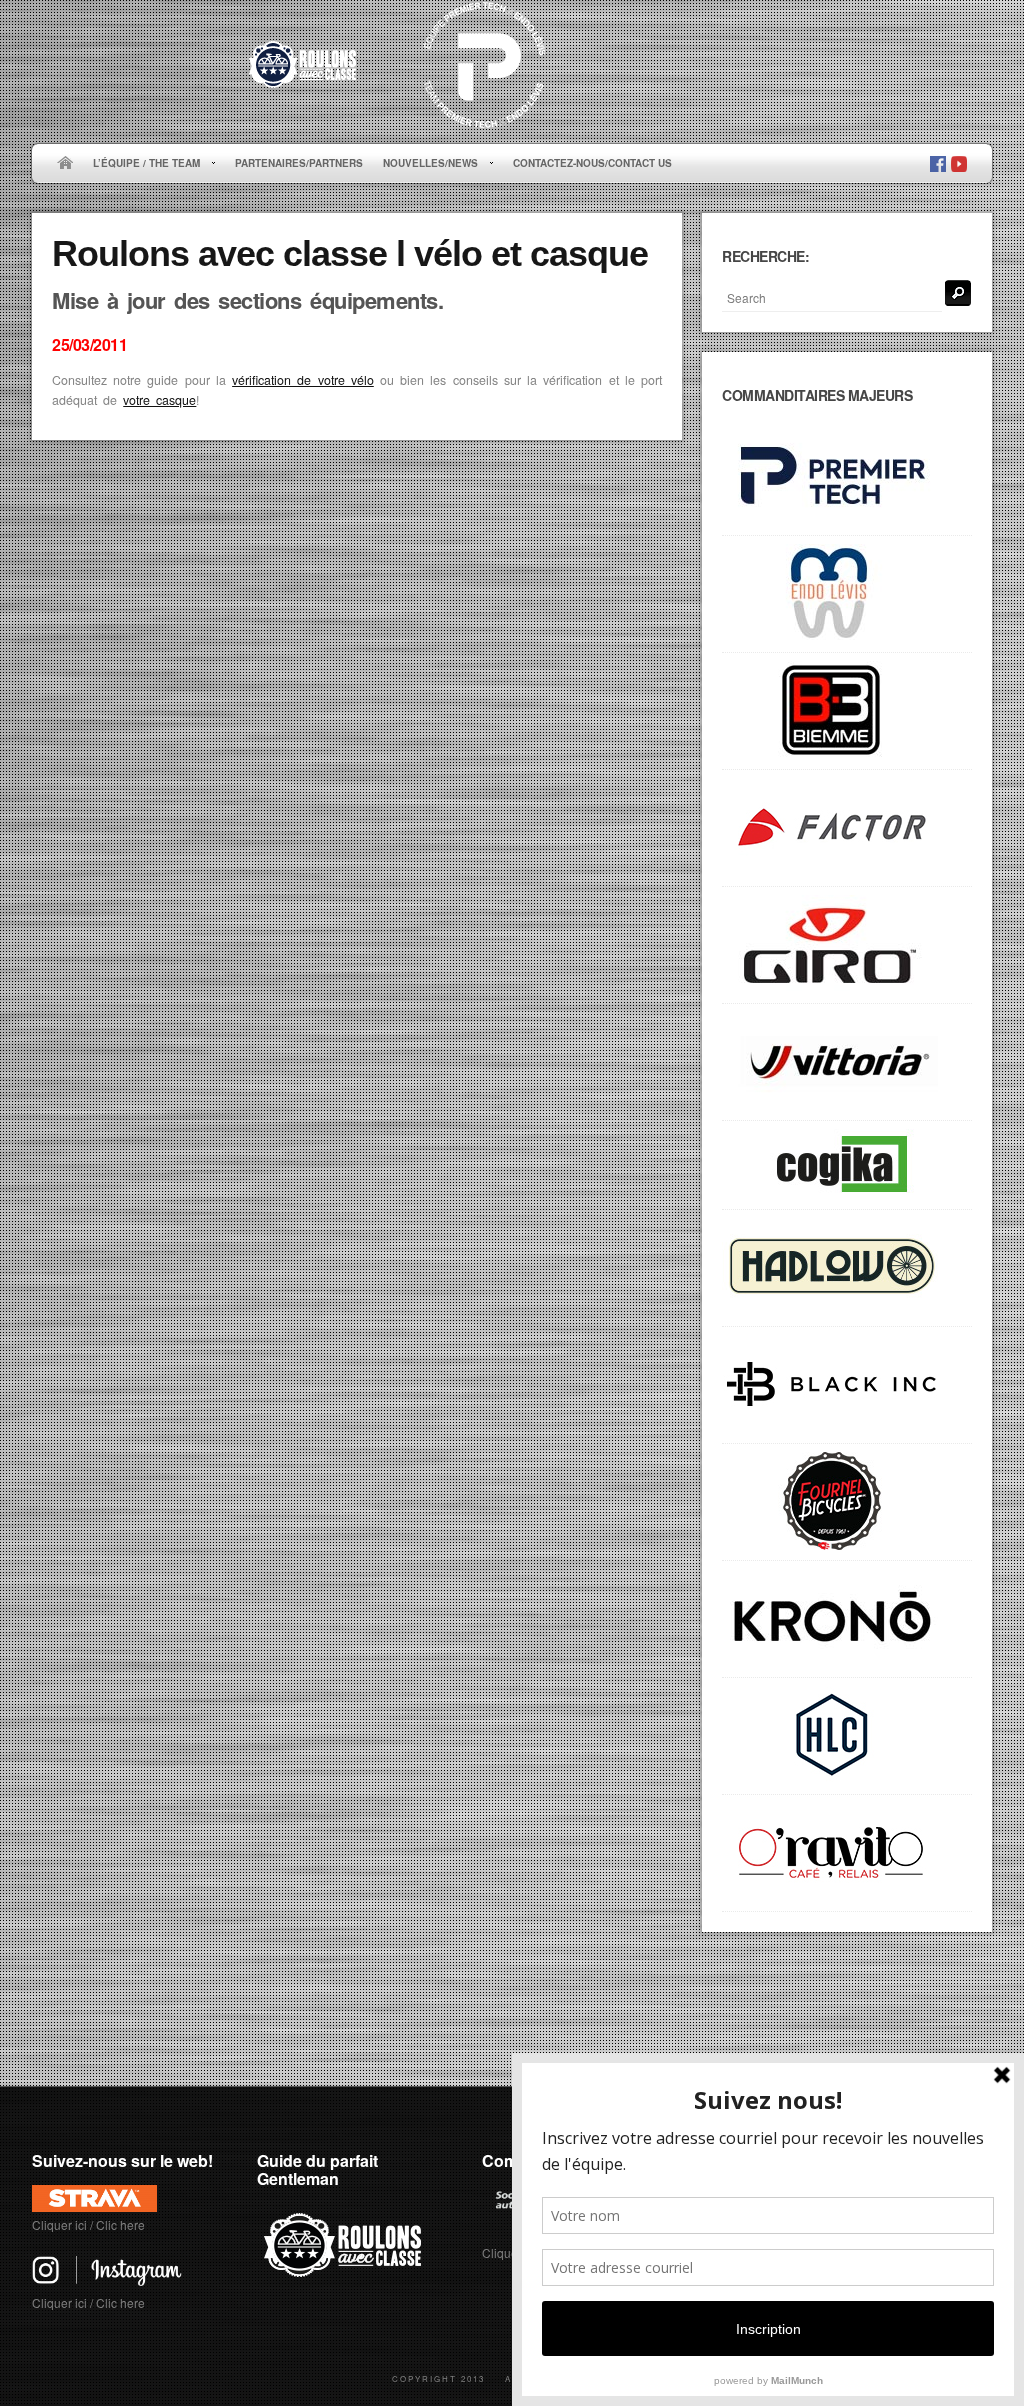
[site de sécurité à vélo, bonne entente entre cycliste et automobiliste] (345, 2273)
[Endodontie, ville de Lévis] (847, 594)
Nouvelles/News (425, 164)
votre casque (159, 400)
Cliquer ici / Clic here (88, 2224)
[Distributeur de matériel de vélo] (847, 1736)
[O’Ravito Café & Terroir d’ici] (847, 1853)
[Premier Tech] (847, 477)
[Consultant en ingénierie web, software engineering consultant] (847, 1165)
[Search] (958, 293)
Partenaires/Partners (299, 163)
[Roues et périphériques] (847, 1385)
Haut (963, 2023)
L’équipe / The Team (141, 164)
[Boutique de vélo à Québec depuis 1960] (847, 1502)
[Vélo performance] (847, 828)
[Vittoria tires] (847, 1062)
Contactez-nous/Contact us (592, 163)
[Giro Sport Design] (847, 945)
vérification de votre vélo (303, 380)
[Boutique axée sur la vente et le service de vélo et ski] (847, 1268)
